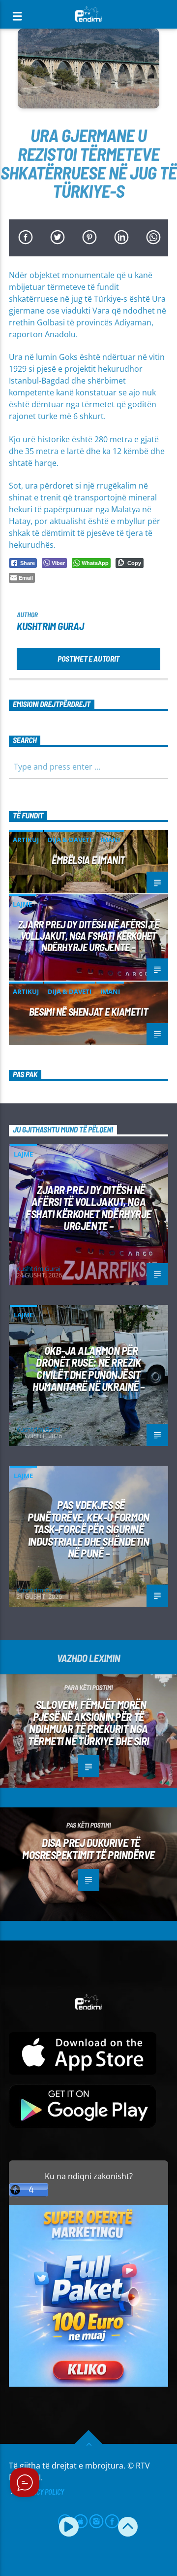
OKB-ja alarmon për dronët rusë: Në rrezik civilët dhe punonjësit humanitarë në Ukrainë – (88, 1369)
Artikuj (26, 840)
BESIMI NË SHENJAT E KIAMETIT (88, 1011)
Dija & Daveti (70, 840)
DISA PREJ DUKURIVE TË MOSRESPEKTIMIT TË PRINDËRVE (88, 1849)
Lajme (22, 904)
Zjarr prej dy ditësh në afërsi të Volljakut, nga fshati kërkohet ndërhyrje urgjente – (88, 935)
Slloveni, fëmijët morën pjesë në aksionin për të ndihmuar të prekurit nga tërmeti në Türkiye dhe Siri (88, 1723)
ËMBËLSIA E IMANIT (88, 860)
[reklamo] (88, 2384)
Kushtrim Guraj (50, 626)
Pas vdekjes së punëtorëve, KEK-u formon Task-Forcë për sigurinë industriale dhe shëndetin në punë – (88, 1529)
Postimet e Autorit (88, 658)
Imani (110, 840)
